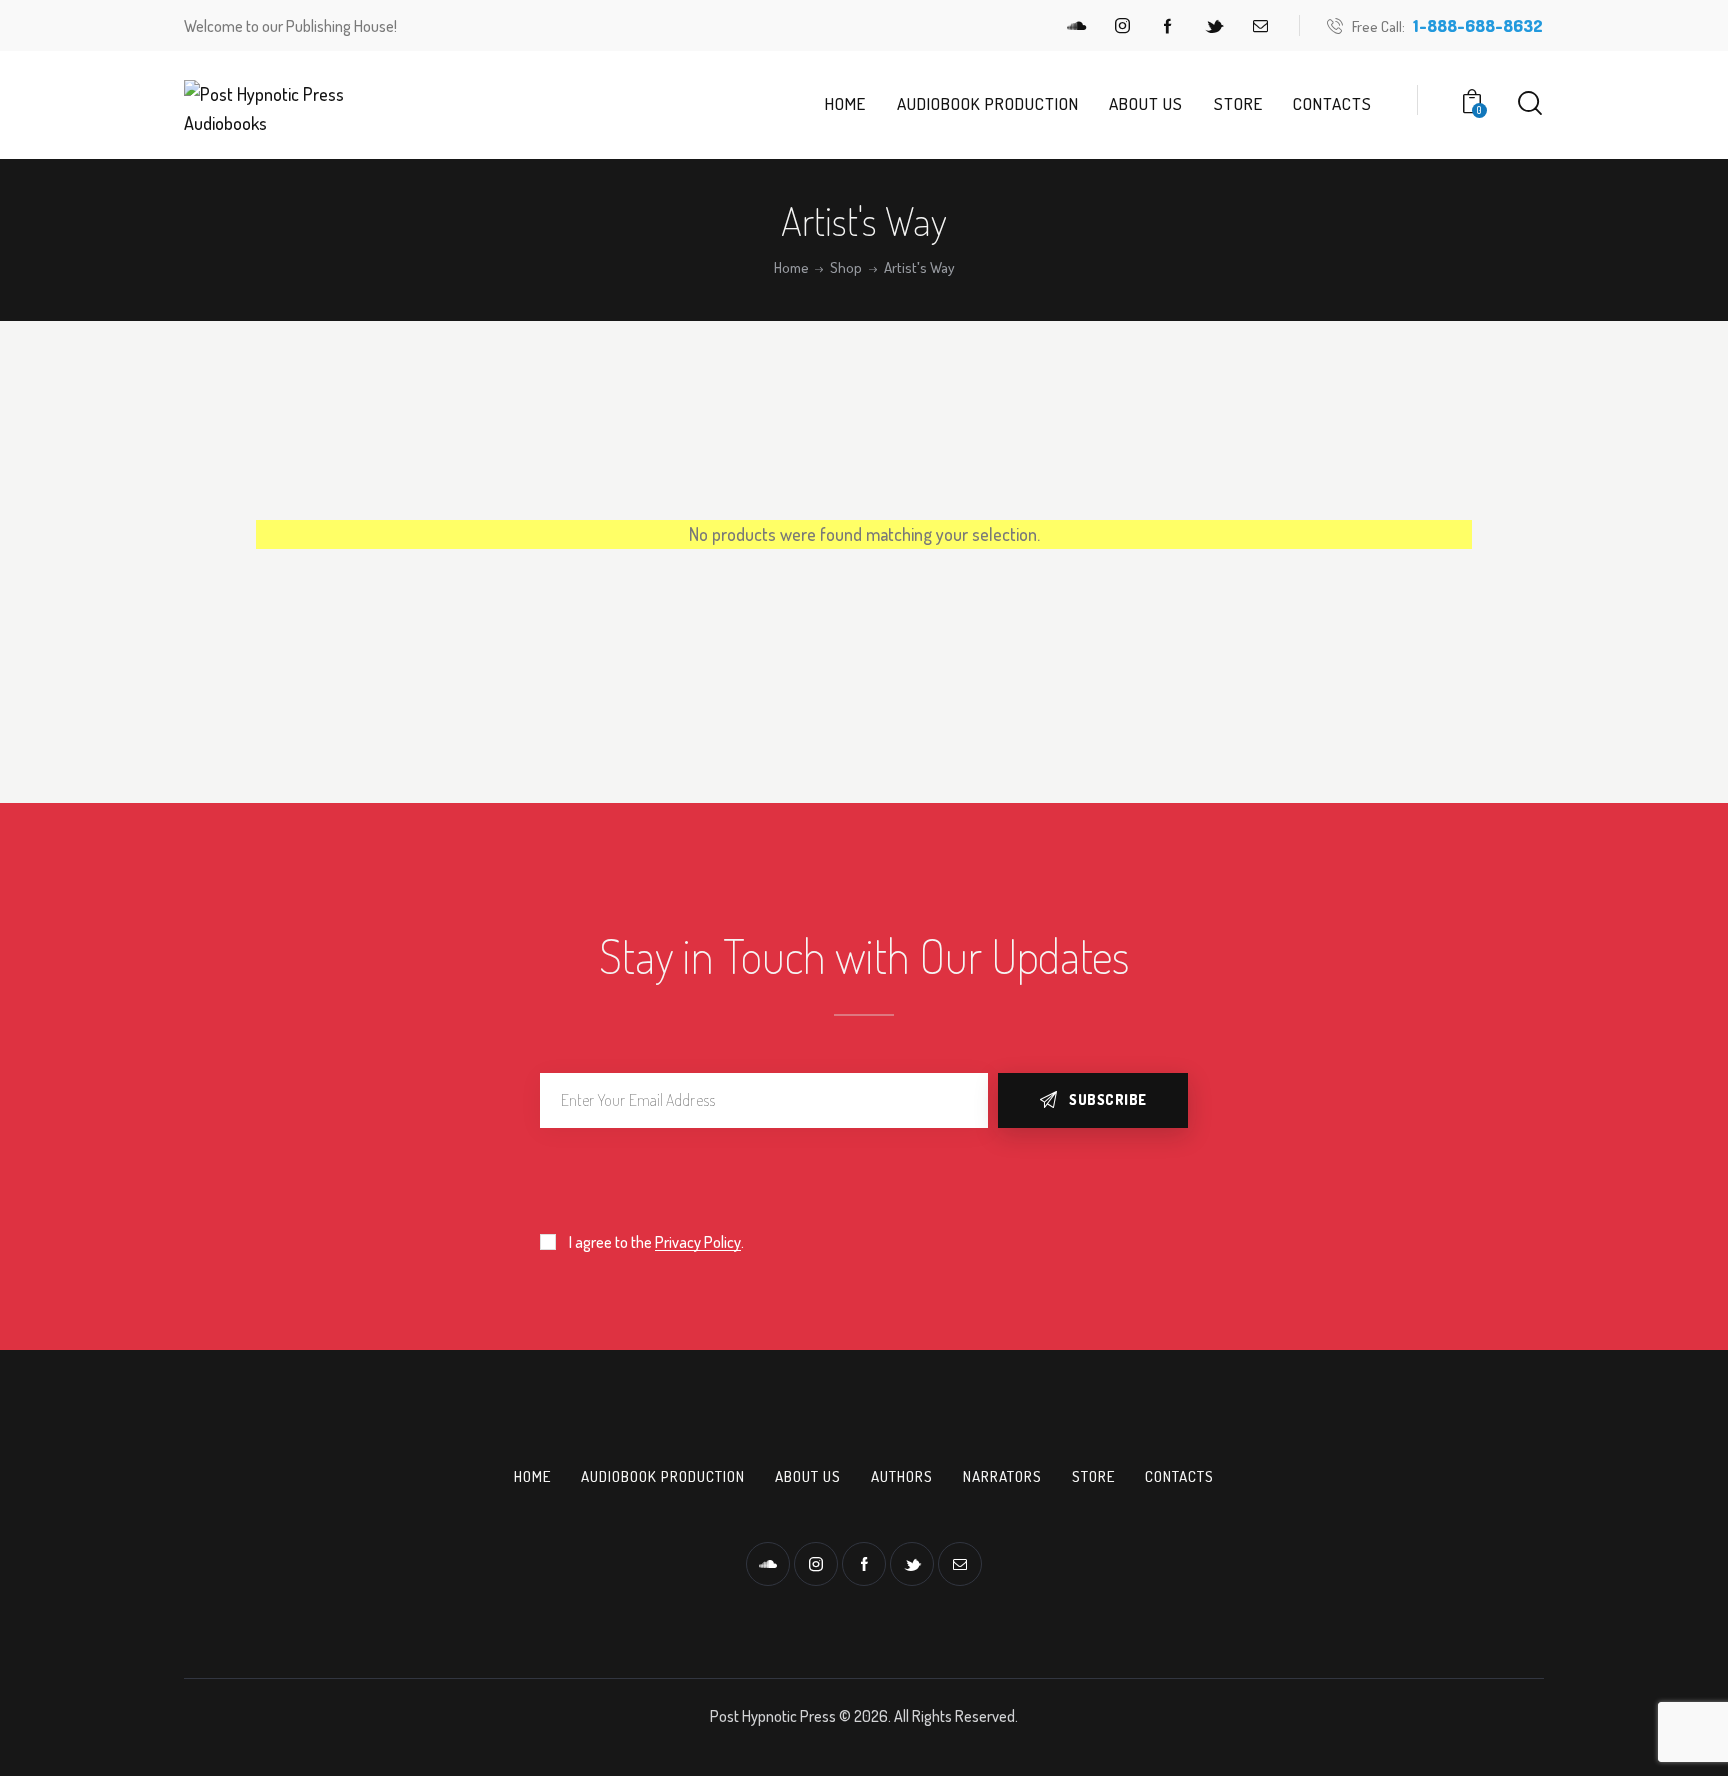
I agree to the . (656, 1242)
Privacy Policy (698, 1242)
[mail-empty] (1260, 26)
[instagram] (1122, 26)
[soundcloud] (1076, 26)
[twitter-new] (1214, 26)
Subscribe (1108, 1099)
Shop (846, 268)
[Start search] (1530, 103)
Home (791, 268)
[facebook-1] (1168, 26)
